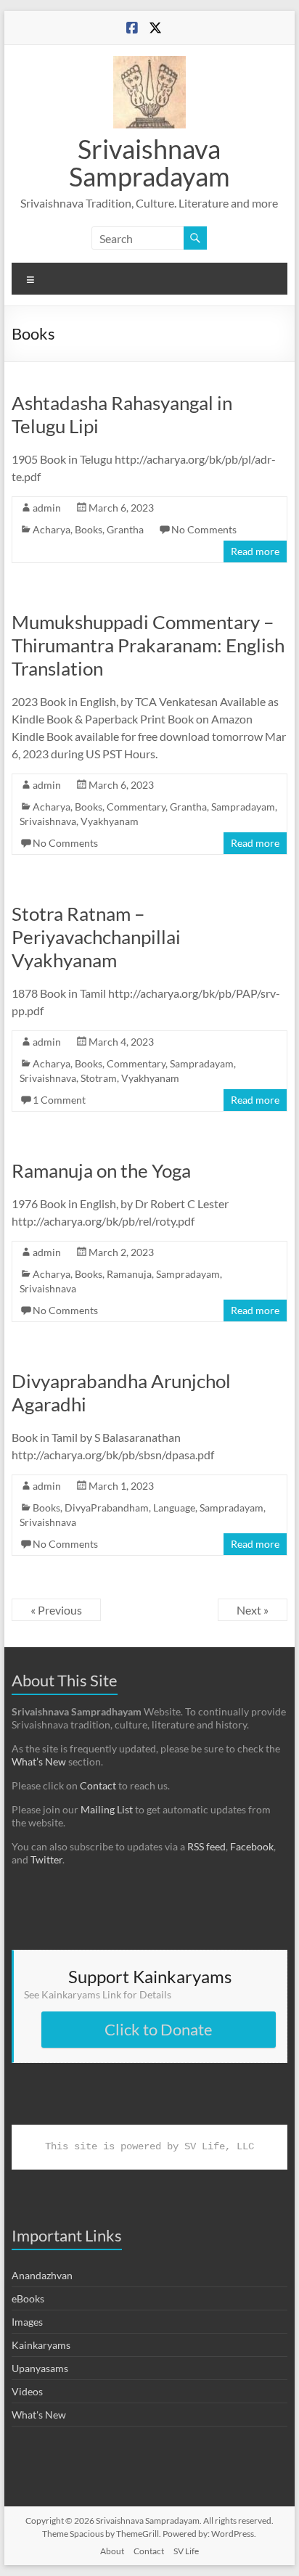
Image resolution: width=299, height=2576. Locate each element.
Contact (98, 1785)
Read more (255, 551)
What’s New (39, 1761)
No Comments (204, 529)
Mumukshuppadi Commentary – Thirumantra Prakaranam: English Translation (148, 645)
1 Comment (59, 1100)
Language (174, 1508)
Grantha (125, 529)
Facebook (252, 1846)
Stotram (99, 1078)
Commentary (136, 807)
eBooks (28, 2298)
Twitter (46, 1859)
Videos (27, 2391)
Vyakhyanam (110, 821)
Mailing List (107, 1809)
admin (47, 508)
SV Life (186, 2551)
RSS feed (206, 1846)
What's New (39, 2415)
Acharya (52, 529)
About (112, 2551)
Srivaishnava (48, 821)
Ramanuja (129, 1274)
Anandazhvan (42, 2275)
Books (89, 529)
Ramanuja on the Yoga (101, 1170)
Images (27, 2322)
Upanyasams (40, 2368)
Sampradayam (243, 807)
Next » (253, 1610)
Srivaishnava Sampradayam (149, 163)
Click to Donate (159, 2029)
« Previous (56, 1610)
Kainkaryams (41, 2345)
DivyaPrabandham (107, 1508)
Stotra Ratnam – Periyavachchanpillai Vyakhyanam (96, 937)
